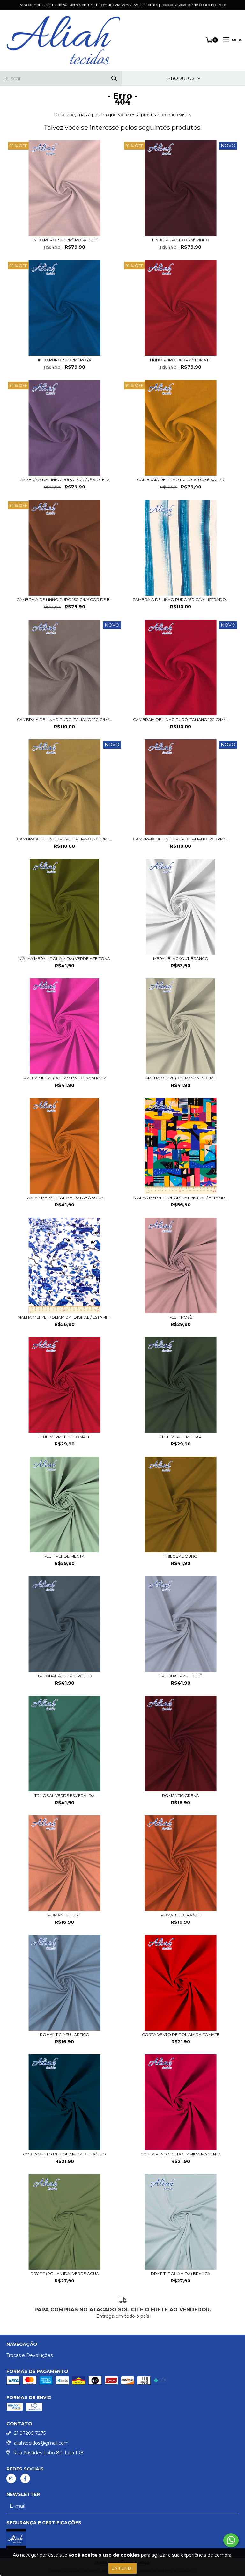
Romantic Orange (181, 1915)
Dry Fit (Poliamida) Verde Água (65, 2274)
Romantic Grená (181, 1795)
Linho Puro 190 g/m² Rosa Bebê (64, 240)
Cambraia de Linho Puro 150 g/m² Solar (181, 480)
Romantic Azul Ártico (65, 2034)
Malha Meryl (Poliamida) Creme (181, 1078)
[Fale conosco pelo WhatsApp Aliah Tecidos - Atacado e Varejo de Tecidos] (231, 2540)
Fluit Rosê (181, 1317)
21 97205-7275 (30, 2433)
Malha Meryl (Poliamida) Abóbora (65, 1198)
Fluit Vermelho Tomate (65, 1437)
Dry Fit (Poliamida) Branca (181, 2274)
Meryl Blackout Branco (181, 959)
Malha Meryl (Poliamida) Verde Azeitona (64, 959)
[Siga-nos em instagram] (11, 2478)
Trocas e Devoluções (30, 2355)
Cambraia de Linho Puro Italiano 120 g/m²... (64, 719)
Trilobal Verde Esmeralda (65, 1795)
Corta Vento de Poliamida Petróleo (64, 2154)
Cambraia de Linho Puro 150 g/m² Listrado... (181, 600)
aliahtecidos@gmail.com (41, 2443)
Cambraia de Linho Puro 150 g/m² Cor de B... (65, 600)
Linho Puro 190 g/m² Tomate (181, 360)
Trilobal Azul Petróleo (65, 1676)
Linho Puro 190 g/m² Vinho (181, 240)
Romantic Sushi (64, 1915)
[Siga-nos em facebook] (25, 2478)
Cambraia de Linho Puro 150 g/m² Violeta (65, 480)
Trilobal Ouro (181, 1556)
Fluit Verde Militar (181, 1437)
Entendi (122, 2568)
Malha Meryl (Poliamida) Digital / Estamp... (181, 1198)
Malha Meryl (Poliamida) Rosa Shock (65, 1078)
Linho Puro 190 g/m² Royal (65, 360)
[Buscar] (114, 79)
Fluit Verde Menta (64, 1556)
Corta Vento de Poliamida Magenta (181, 2154)
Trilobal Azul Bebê (181, 1676)
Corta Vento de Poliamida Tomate (181, 2034)
